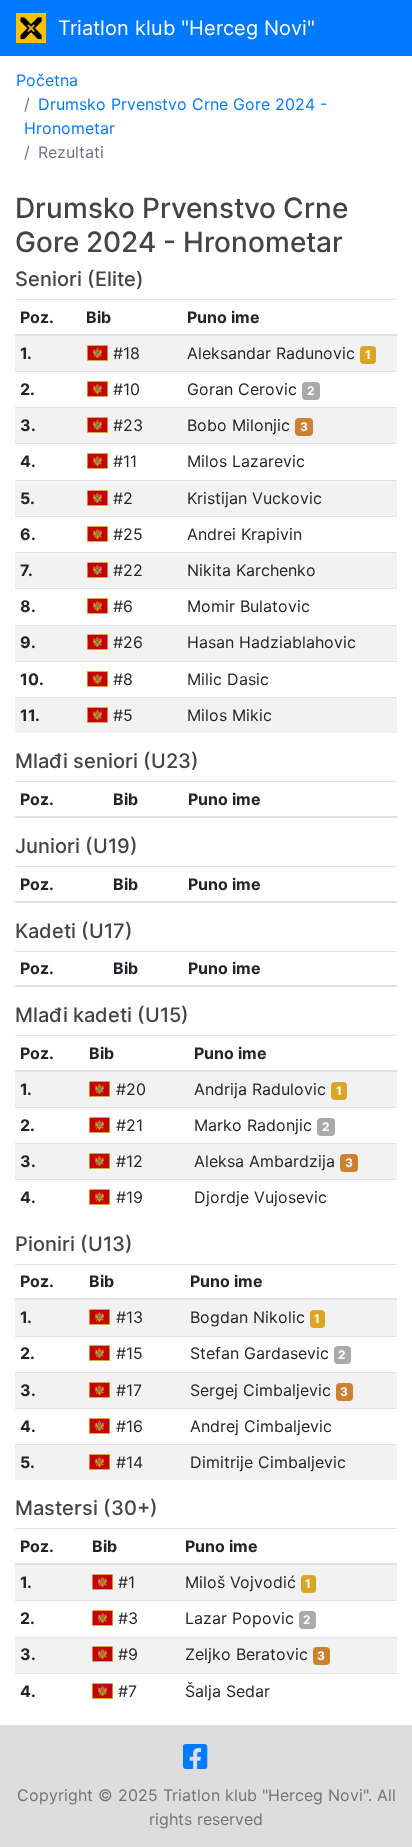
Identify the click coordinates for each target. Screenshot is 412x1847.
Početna (47, 80)
